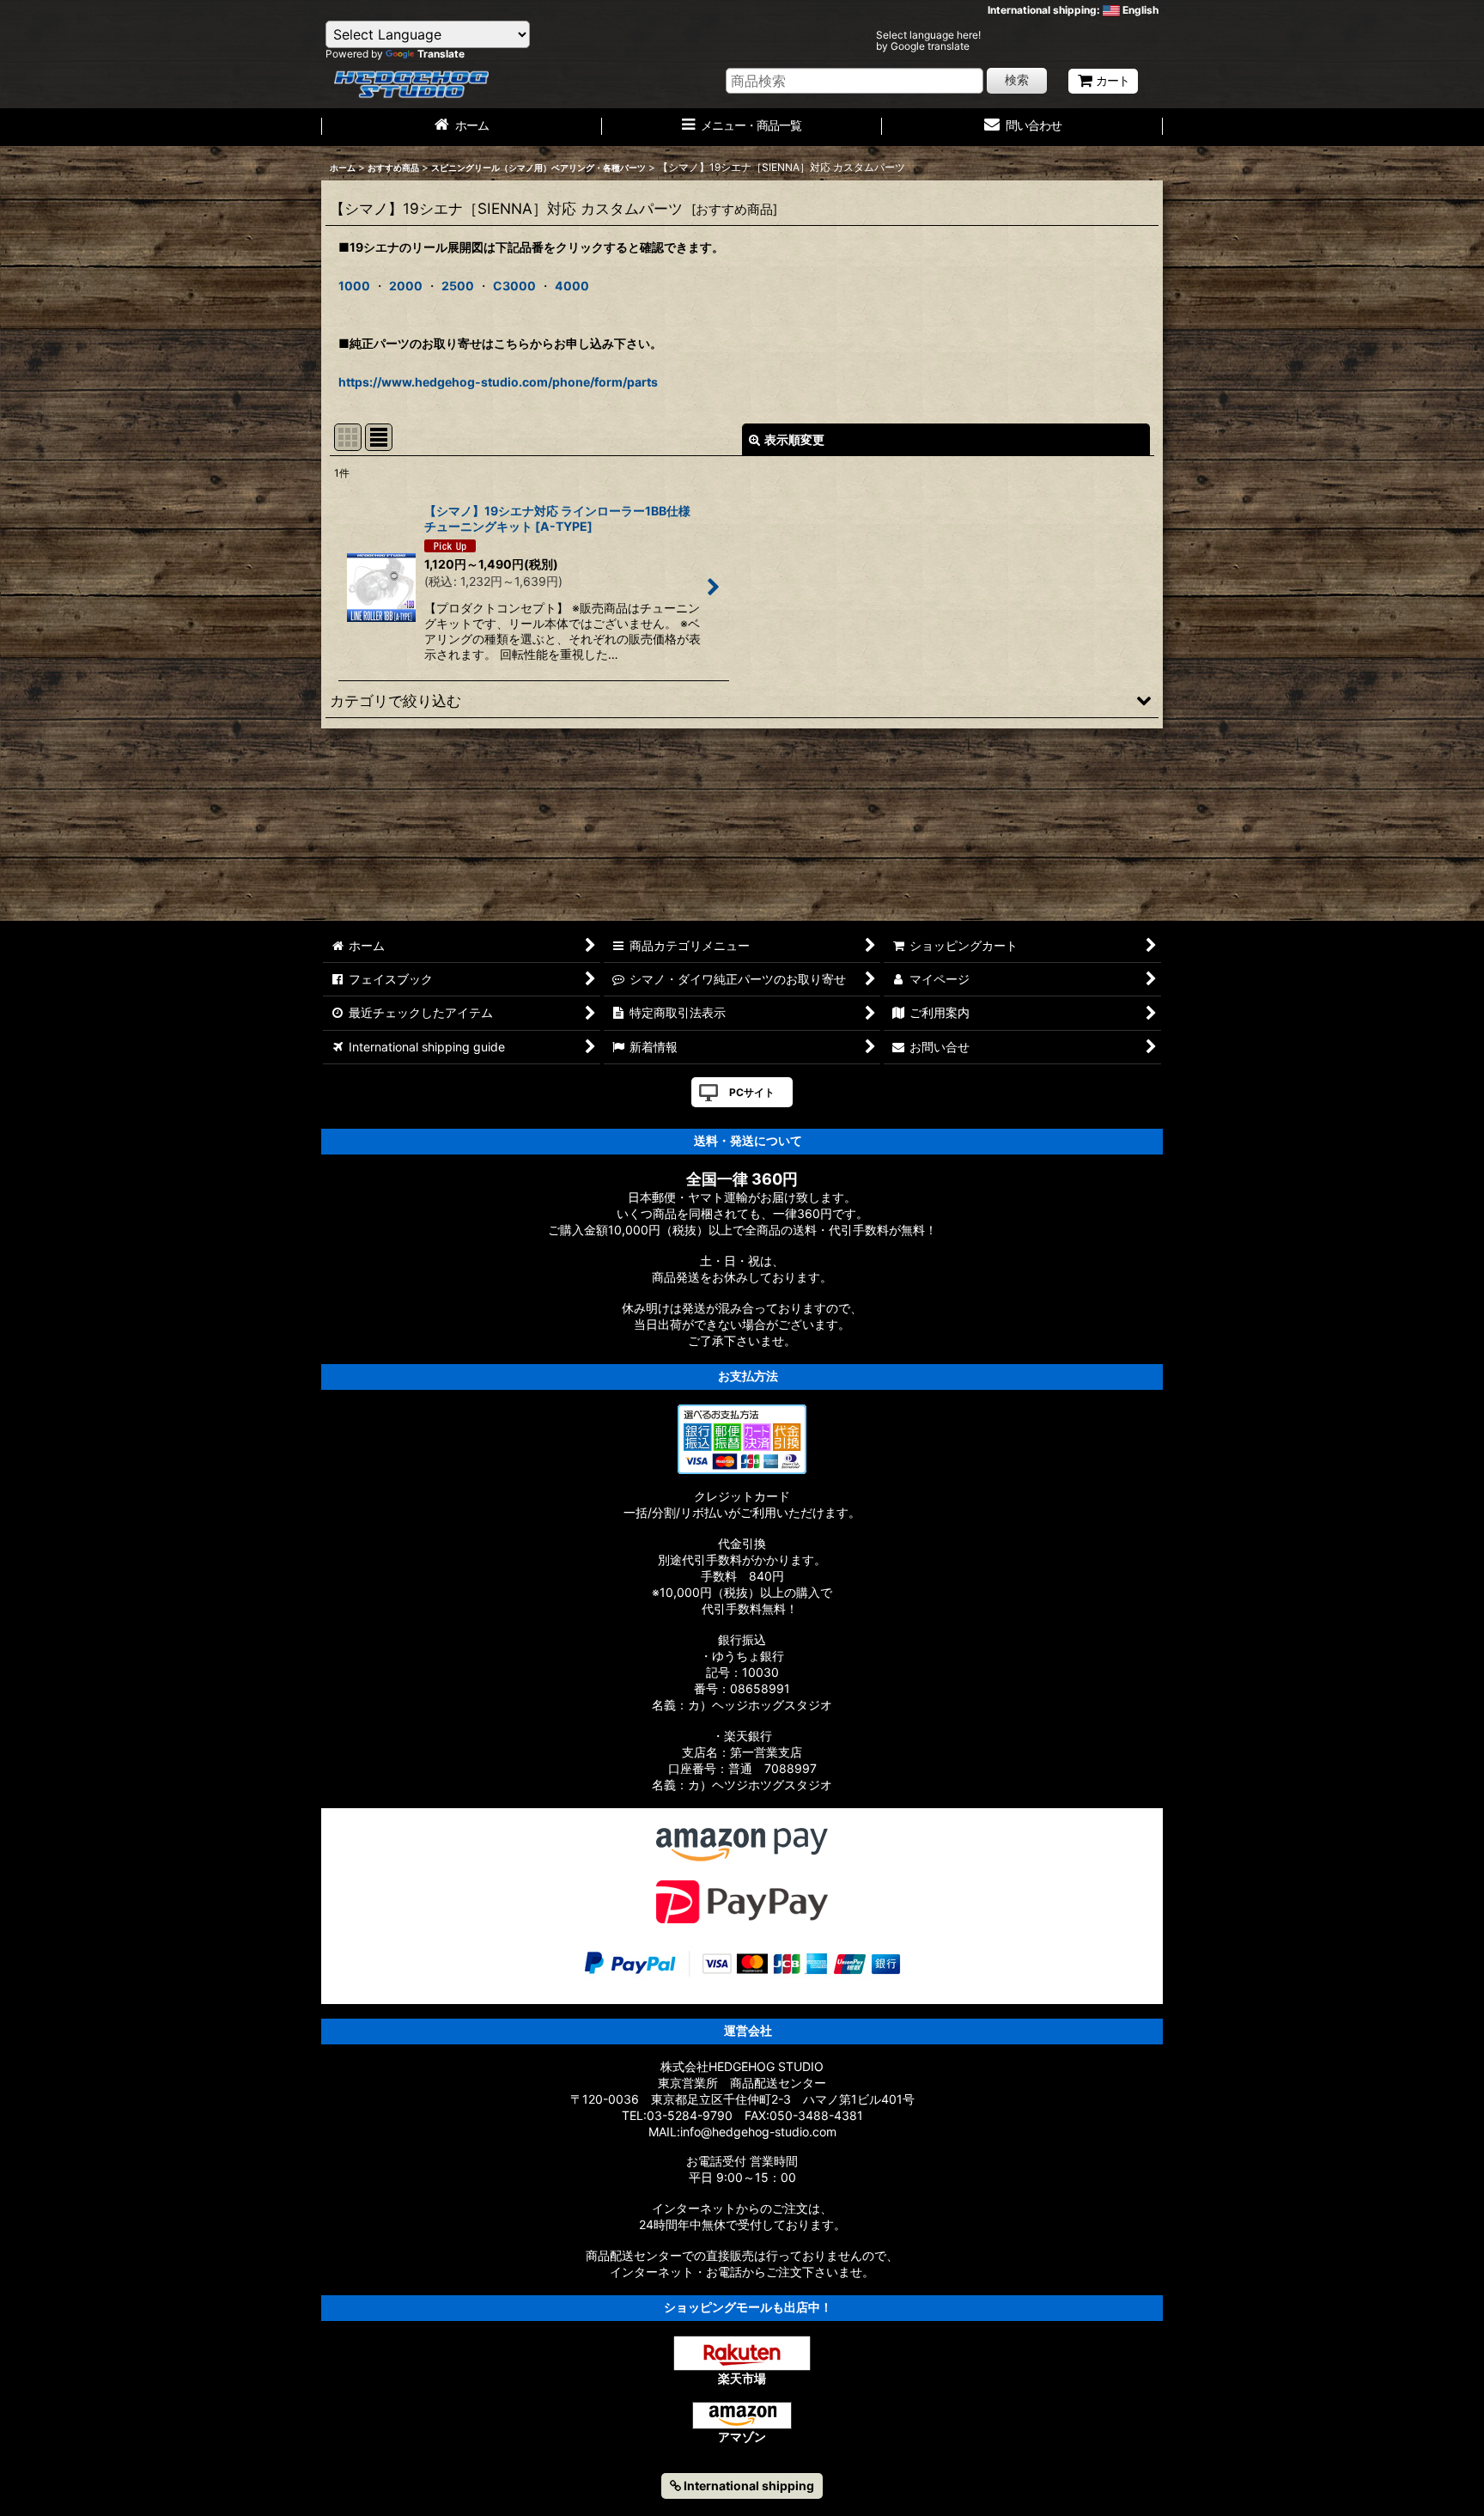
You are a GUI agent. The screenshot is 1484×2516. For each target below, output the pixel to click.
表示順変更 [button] (794, 439)
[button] (742, 700)
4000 (572, 286)
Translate (441, 54)
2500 (458, 286)
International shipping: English (1073, 10)
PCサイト (752, 1092)
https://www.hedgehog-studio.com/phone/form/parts (498, 382)
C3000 (514, 286)
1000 (354, 286)
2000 (406, 286)
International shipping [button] (748, 2486)
